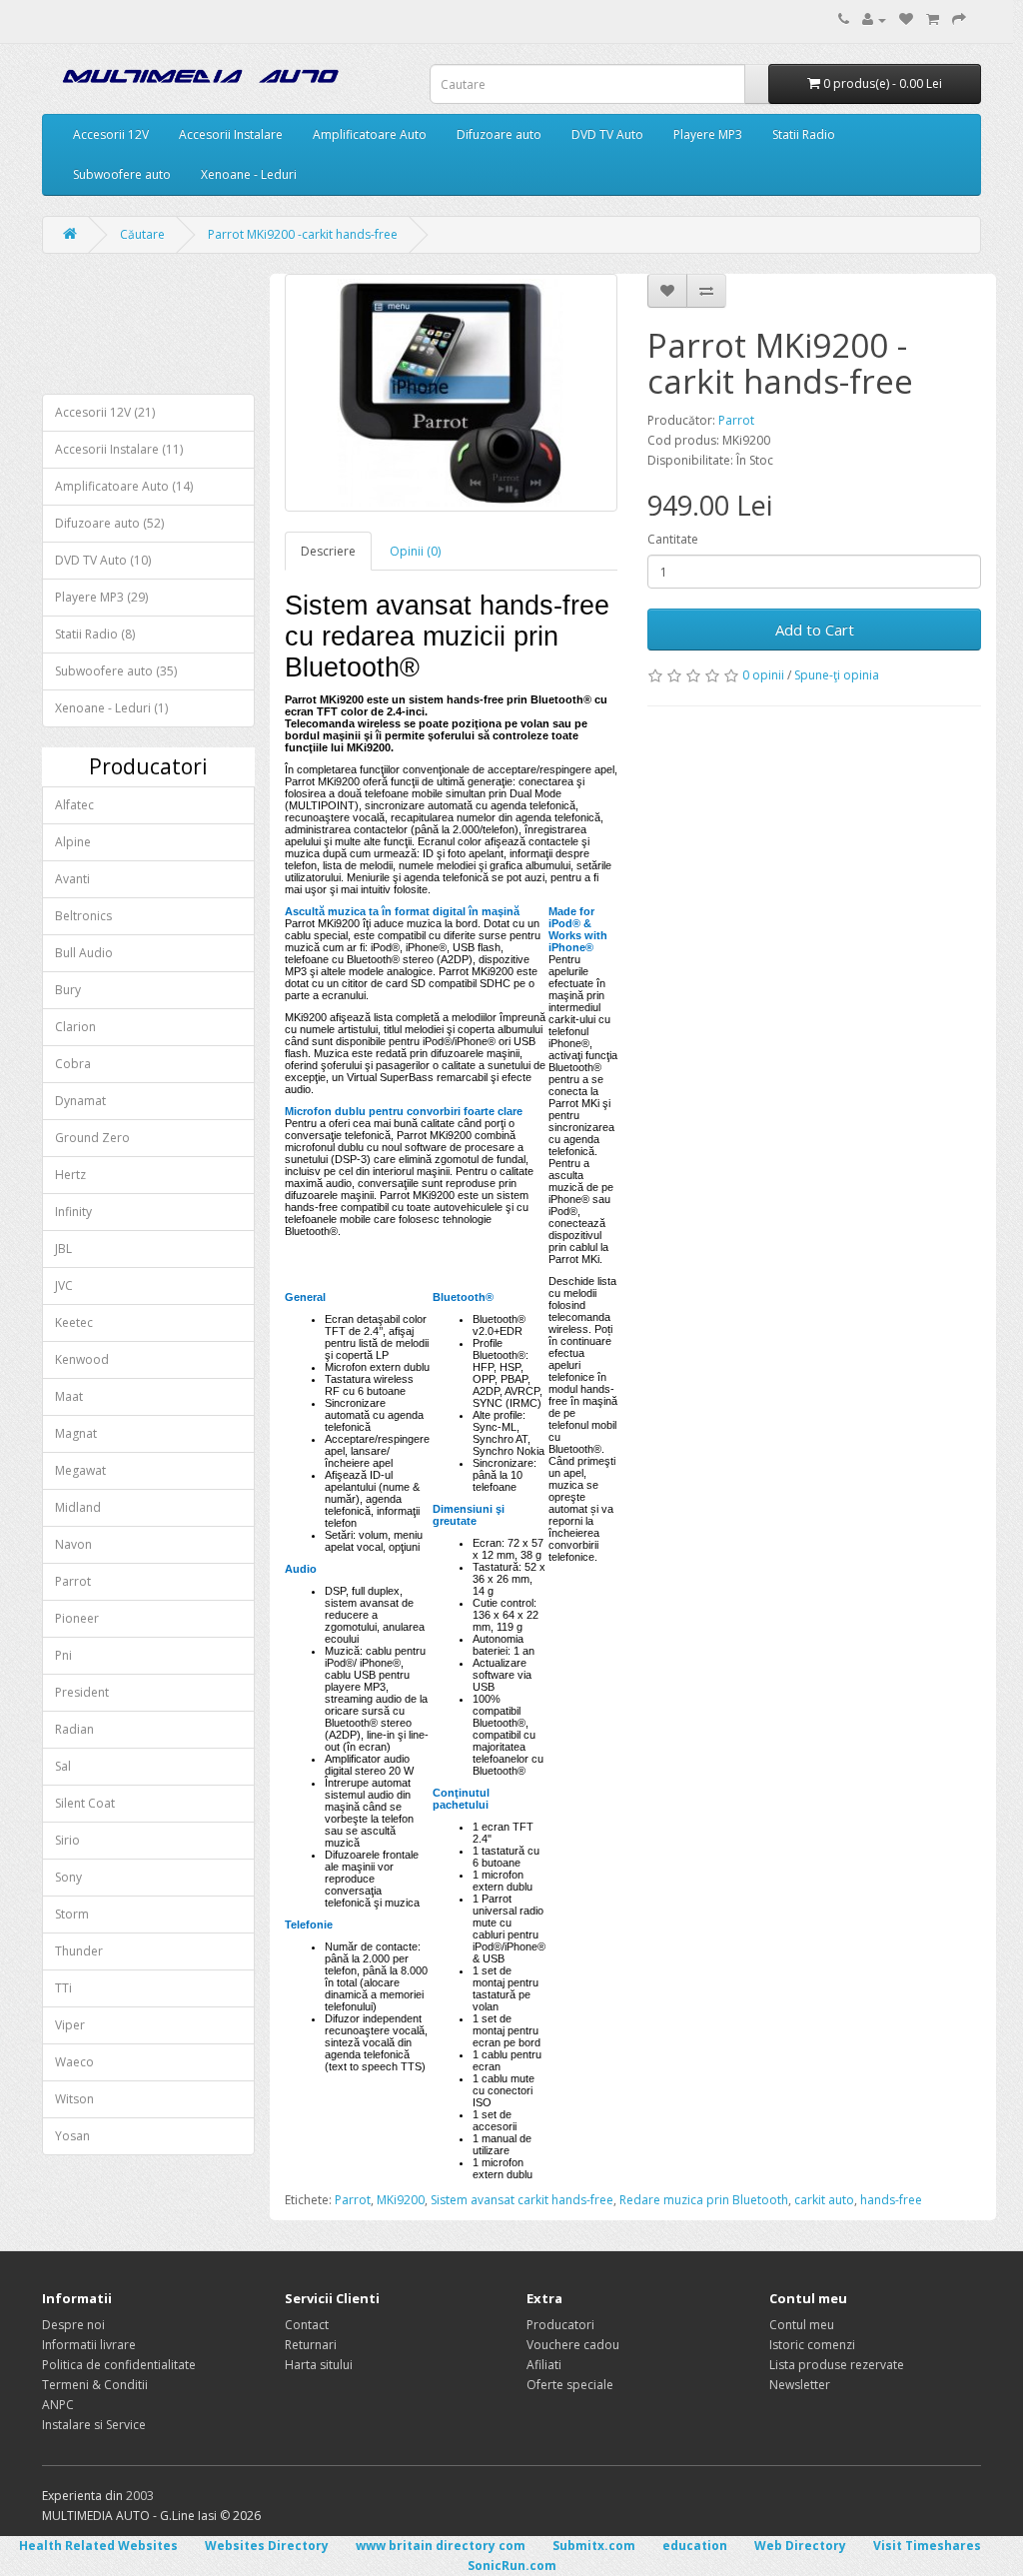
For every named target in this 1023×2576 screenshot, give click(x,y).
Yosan (72, 2136)
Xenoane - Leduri (249, 174)
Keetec (74, 1322)
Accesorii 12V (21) (105, 412)
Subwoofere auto (122, 174)
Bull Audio (84, 953)
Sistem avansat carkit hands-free (522, 2200)
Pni (63, 1655)
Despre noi (73, 2325)
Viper (70, 2025)
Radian (74, 1729)
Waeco (74, 2062)
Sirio (67, 1840)
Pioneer (77, 1618)
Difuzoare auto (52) (109, 523)
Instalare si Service (94, 2425)
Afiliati (544, 2365)
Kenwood (82, 1359)
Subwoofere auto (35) (116, 671)
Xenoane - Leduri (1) (111, 708)
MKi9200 (401, 2200)
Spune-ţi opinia (837, 675)
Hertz (70, 1175)
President (82, 1692)
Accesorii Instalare (231, 134)
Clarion (75, 1027)
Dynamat (80, 1101)
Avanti (72, 879)
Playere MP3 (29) (101, 597)
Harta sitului (319, 2365)
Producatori (560, 2325)
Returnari (311, 2345)
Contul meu (802, 2325)
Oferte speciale (570, 2385)
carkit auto (824, 2200)
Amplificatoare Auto (370, 134)
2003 (140, 2496)
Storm (72, 1914)
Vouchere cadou (573, 2345)
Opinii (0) (415, 551)
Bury (68, 990)
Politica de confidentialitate (119, 2365)
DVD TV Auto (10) (103, 560)
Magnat (76, 1433)
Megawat (80, 1470)
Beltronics (83, 916)
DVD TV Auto (607, 134)
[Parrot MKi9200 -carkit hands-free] (452, 393)
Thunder (79, 1951)
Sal (63, 1766)
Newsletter (800, 2385)
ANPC (58, 2405)
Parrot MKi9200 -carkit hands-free (303, 234)
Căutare (142, 234)
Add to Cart (815, 630)
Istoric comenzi (812, 2345)
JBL (63, 1249)
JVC (64, 1286)
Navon (73, 1544)
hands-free (891, 2200)
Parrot (73, 1581)
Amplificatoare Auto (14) (124, 486)
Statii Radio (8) (95, 634)
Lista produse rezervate (837, 2365)
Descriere (328, 551)
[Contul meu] (874, 19)
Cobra (73, 1064)
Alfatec (74, 805)
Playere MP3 (708, 134)
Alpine (73, 842)
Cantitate (673, 539)
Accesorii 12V (111, 134)
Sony (68, 1877)
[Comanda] (959, 19)
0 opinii (763, 675)
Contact (307, 2325)
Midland (78, 1507)
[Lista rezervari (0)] (906, 19)
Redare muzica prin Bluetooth (704, 2200)
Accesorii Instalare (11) (119, 449)
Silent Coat (85, 1803)
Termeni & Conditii (95, 2385)
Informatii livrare (89, 2345)
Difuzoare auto (499, 134)
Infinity (73, 1212)
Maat (69, 1396)
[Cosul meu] (933, 19)
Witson (74, 2099)
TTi (63, 1988)
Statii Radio (804, 134)
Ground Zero (92, 1138)
